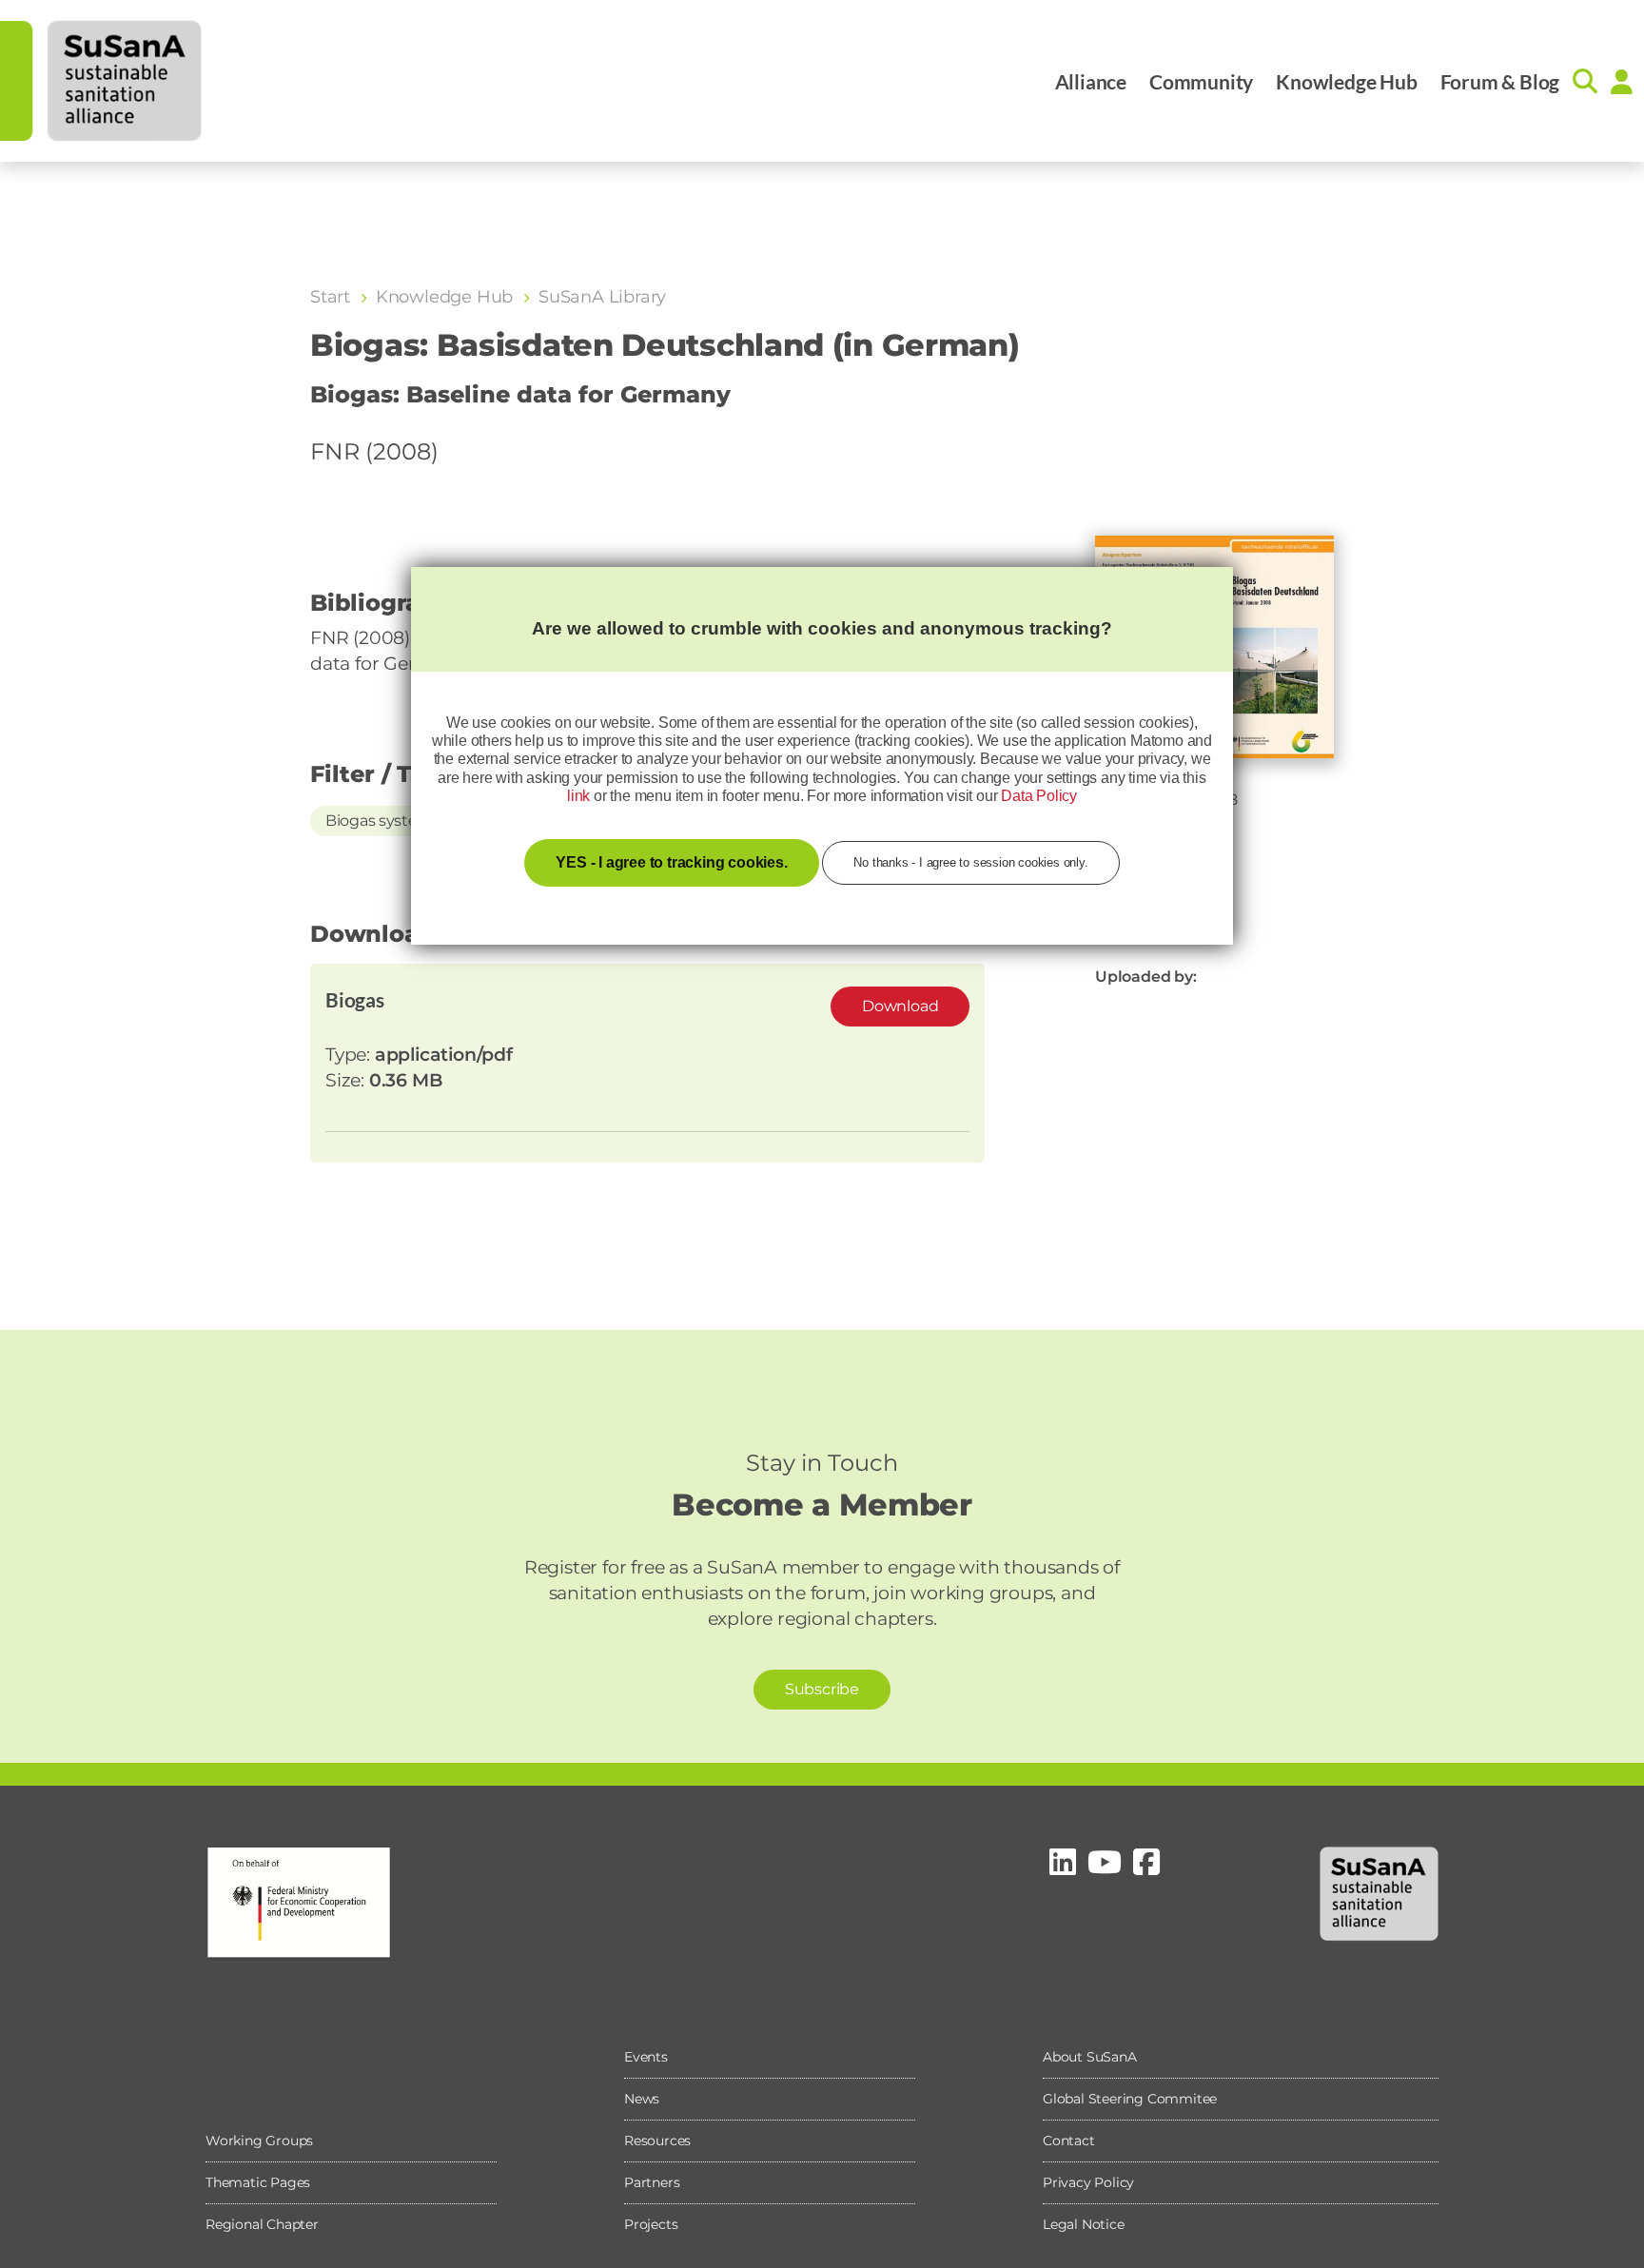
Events (646, 2057)
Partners (652, 2182)
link (578, 796)
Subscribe (822, 1689)
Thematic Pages (258, 2182)
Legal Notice (1084, 2224)
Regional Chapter (262, 2224)
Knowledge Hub (1346, 81)
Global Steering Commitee (1130, 2099)
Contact (1069, 2141)
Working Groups (259, 2141)
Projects (651, 2224)
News (642, 2099)
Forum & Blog (1500, 81)
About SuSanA (1090, 2057)
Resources (657, 2141)
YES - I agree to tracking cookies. (671, 862)
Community (1201, 81)
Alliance (1091, 81)
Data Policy (1039, 796)
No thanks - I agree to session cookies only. (970, 862)
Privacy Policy (1088, 2182)
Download (900, 1006)
